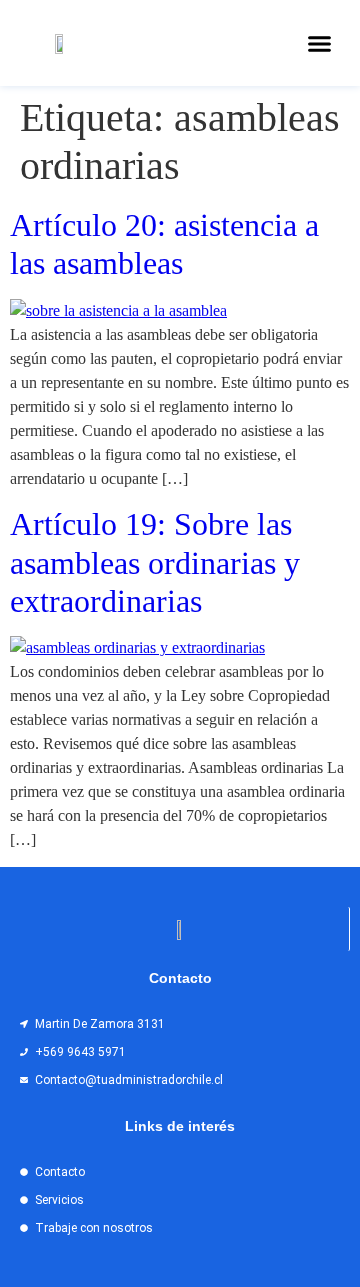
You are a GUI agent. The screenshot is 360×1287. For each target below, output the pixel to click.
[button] (320, 43)
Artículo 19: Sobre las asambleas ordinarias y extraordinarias (155, 562)
